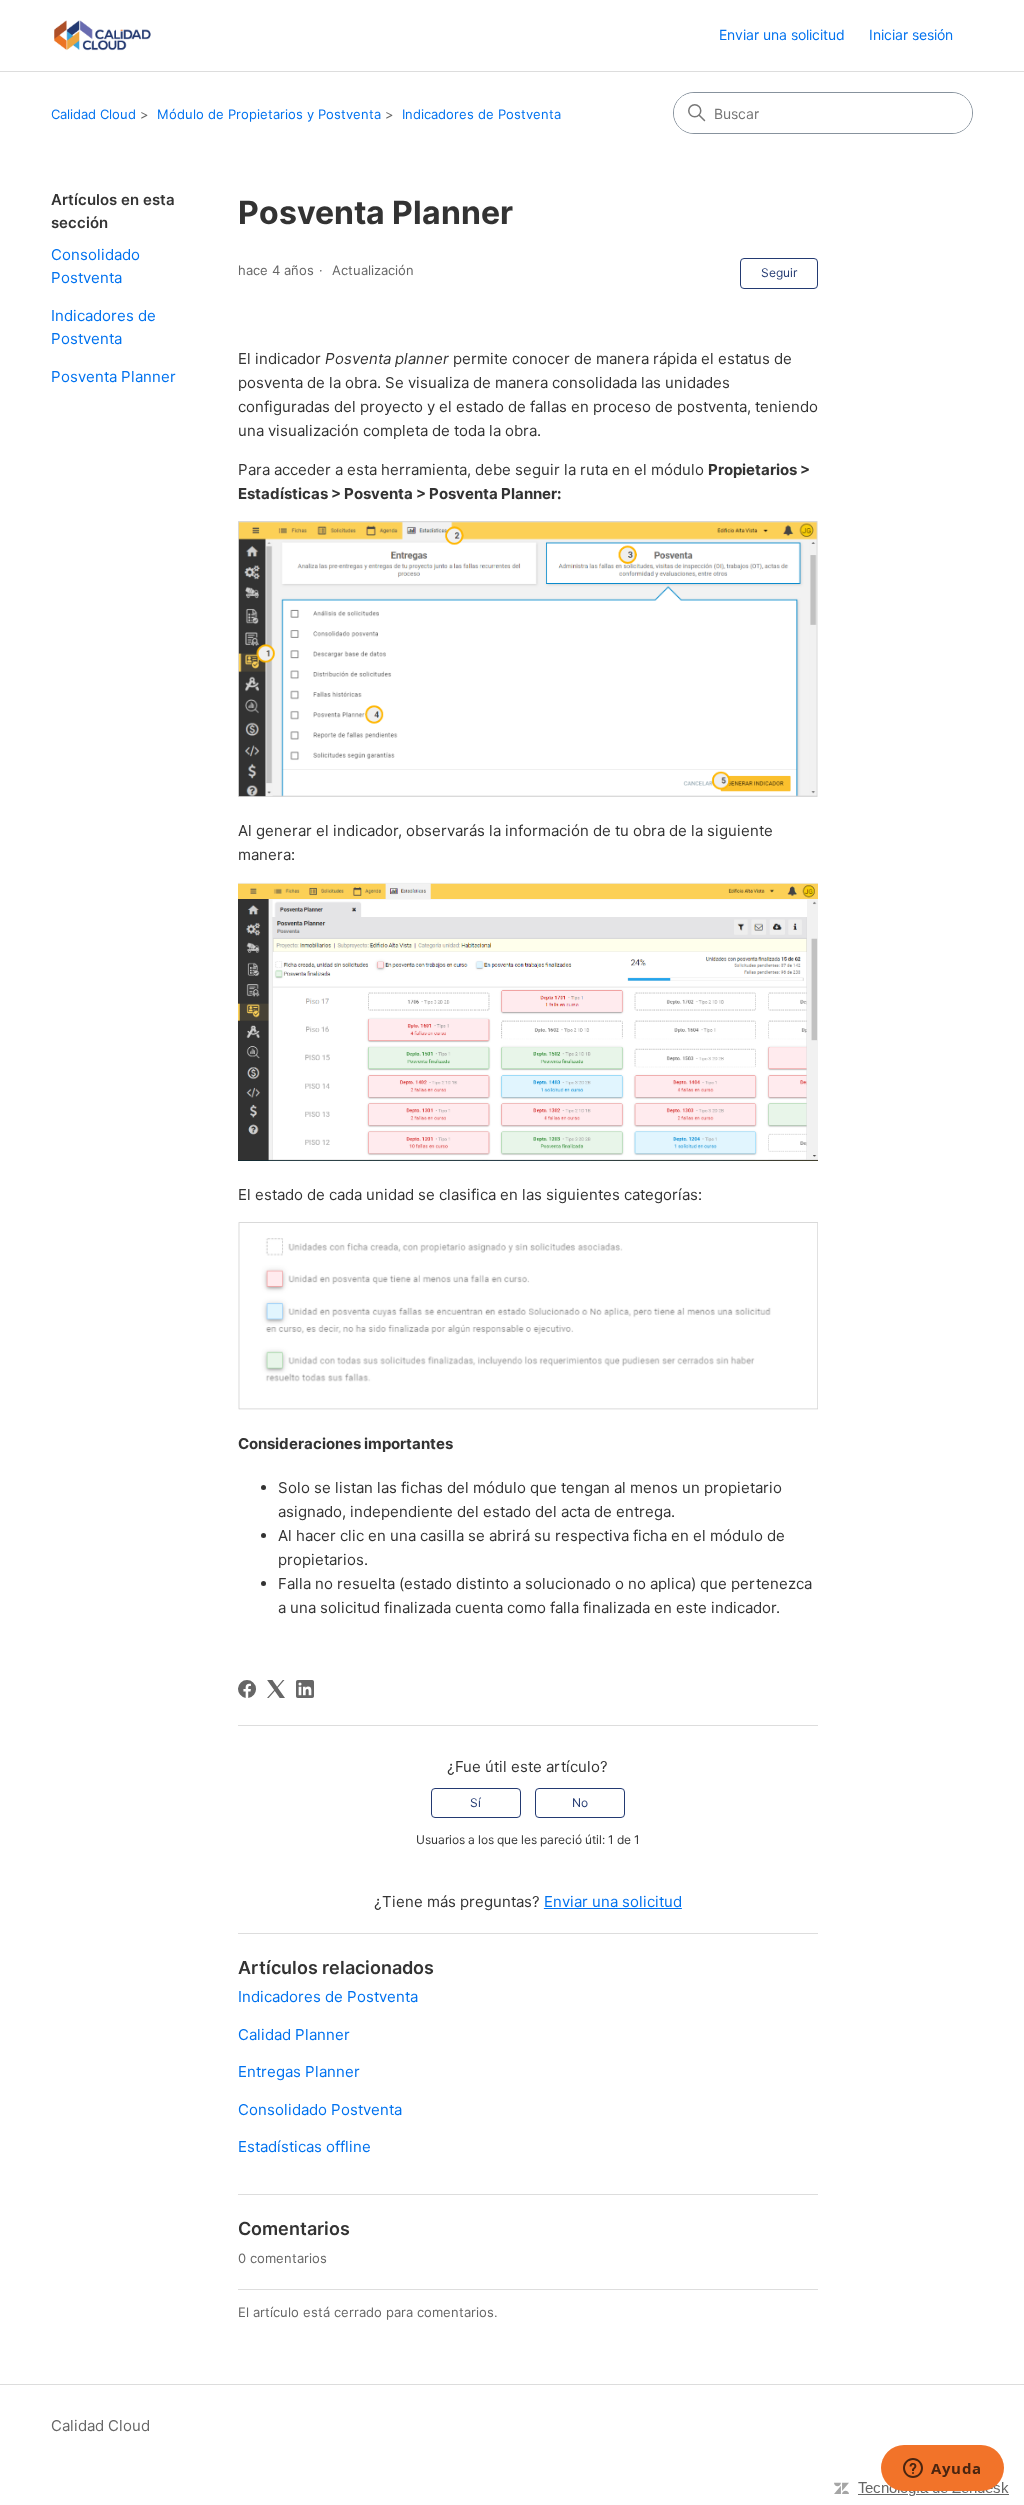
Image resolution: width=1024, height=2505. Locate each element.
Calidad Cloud (93, 114)
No (580, 1802)
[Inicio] (102, 35)
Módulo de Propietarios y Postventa (269, 114)
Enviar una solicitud (782, 34)
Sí (475, 1802)
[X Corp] (276, 1689)
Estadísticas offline (304, 2146)
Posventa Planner (113, 376)
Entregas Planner (299, 2071)
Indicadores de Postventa (481, 114)
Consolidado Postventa (95, 266)
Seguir (779, 272)
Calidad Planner (294, 2034)
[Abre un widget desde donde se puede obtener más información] (942, 2470)
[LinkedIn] (305, 1689)
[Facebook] (247, 1689)
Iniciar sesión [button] (911, 34)
